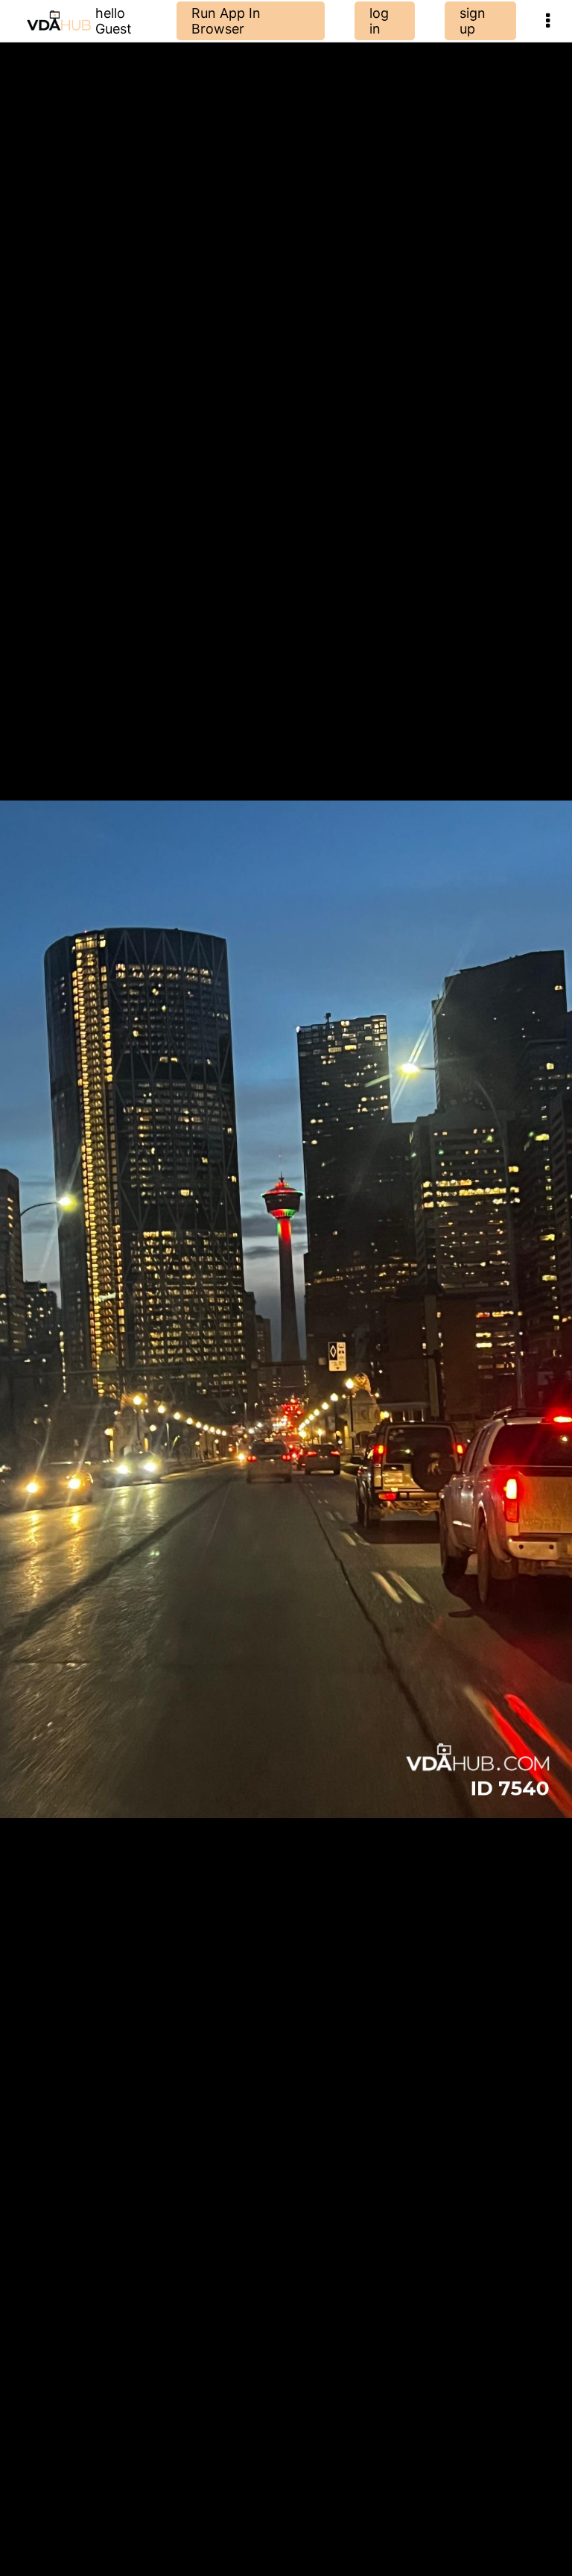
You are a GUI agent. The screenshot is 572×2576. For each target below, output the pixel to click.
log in (379, 21)
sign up (473, 21)
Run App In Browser (226, 21)
